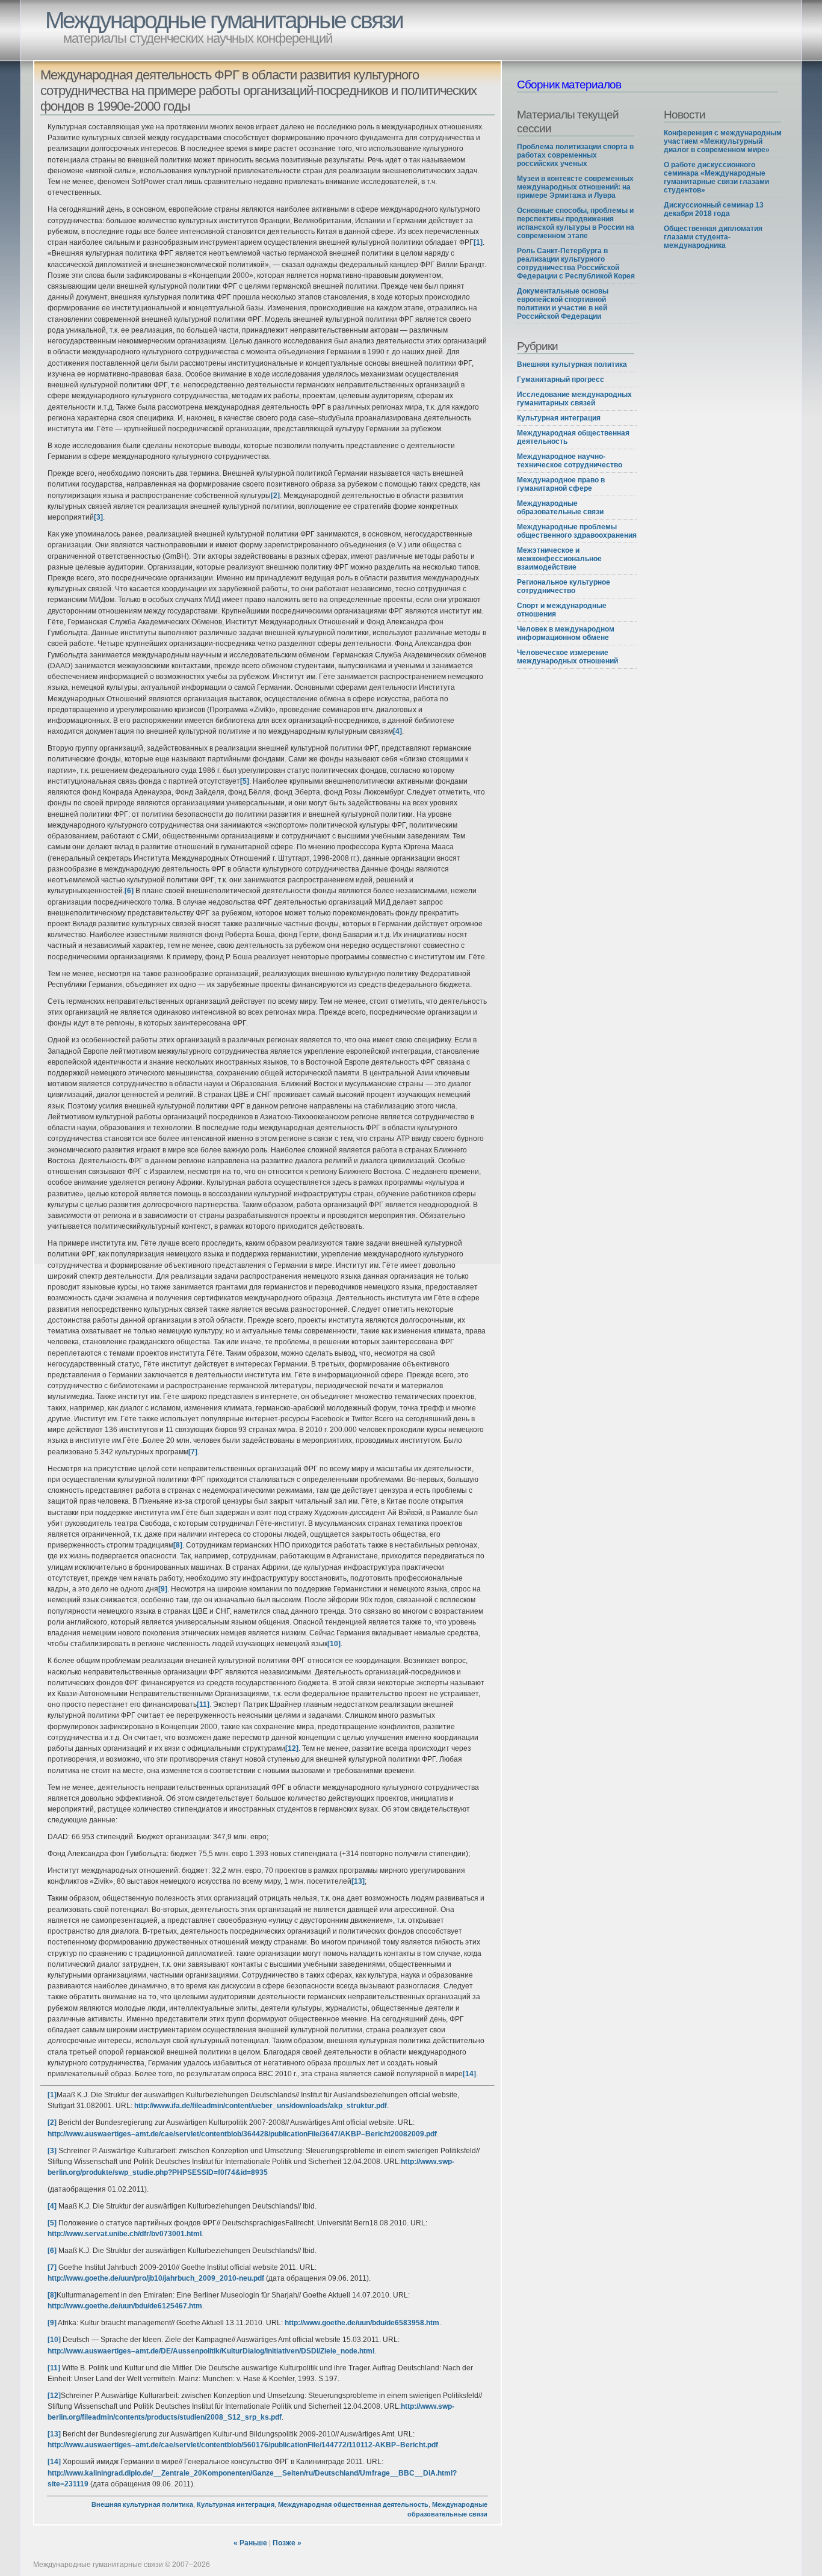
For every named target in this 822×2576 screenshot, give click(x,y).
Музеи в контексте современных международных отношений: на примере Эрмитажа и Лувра (575, 187)
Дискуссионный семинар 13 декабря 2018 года (714, 209)
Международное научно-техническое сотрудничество (570, 461)
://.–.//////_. (211, 2351)
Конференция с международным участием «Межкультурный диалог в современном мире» (723, 141)
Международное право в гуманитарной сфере (561, 484)
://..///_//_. (261, 2106)
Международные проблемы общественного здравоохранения (577, 531)
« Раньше (250, 2543)
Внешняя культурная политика (142, 2504)
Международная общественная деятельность (353, 2504)
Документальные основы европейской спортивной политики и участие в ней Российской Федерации (563, 304)
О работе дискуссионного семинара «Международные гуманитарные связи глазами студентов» (716, 177)
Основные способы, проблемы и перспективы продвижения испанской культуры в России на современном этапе (576, 223)
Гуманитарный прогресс (561, 380)
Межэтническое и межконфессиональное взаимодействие (559, 559)
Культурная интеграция (236, 2504)
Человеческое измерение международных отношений (567, 657)
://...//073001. (125, 2234)
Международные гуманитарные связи (224, 20)
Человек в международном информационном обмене (566, 633)
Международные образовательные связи (560, 508)
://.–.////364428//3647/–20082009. (242, 2134)
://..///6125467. (125, 2306)
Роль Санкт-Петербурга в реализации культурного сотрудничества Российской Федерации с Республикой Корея (576, 263)
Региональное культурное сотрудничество (564, 586)
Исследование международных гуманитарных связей (574, 399)
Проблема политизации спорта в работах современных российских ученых (575, 155)
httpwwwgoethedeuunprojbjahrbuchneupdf (156, 2278)
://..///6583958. (362, 2323)
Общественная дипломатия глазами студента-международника (713, 237)
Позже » (287, 2543)
